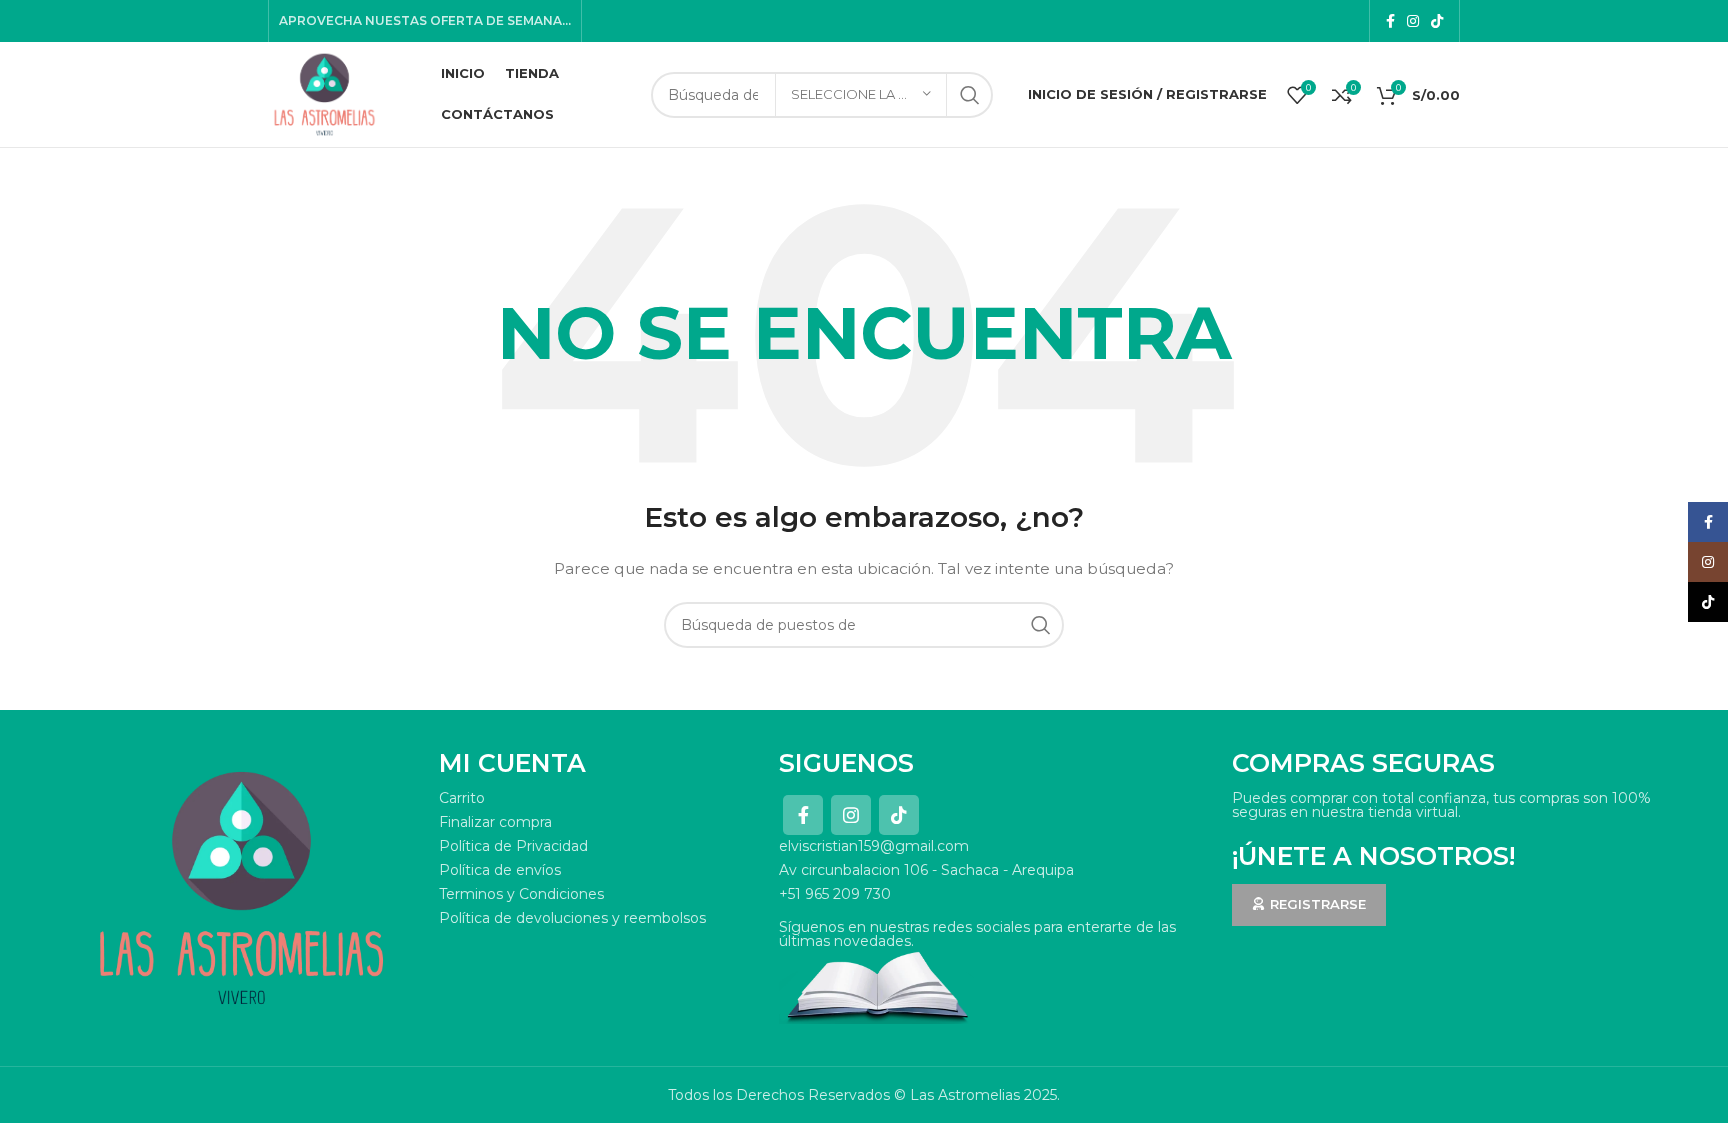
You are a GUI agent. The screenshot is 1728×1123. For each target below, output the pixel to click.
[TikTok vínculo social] (1437, 21)
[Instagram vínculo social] (1413, 21)
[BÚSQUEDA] (970, 95)
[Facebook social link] (1390, 21)
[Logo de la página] (324, 93)
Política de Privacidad (513, 846)
